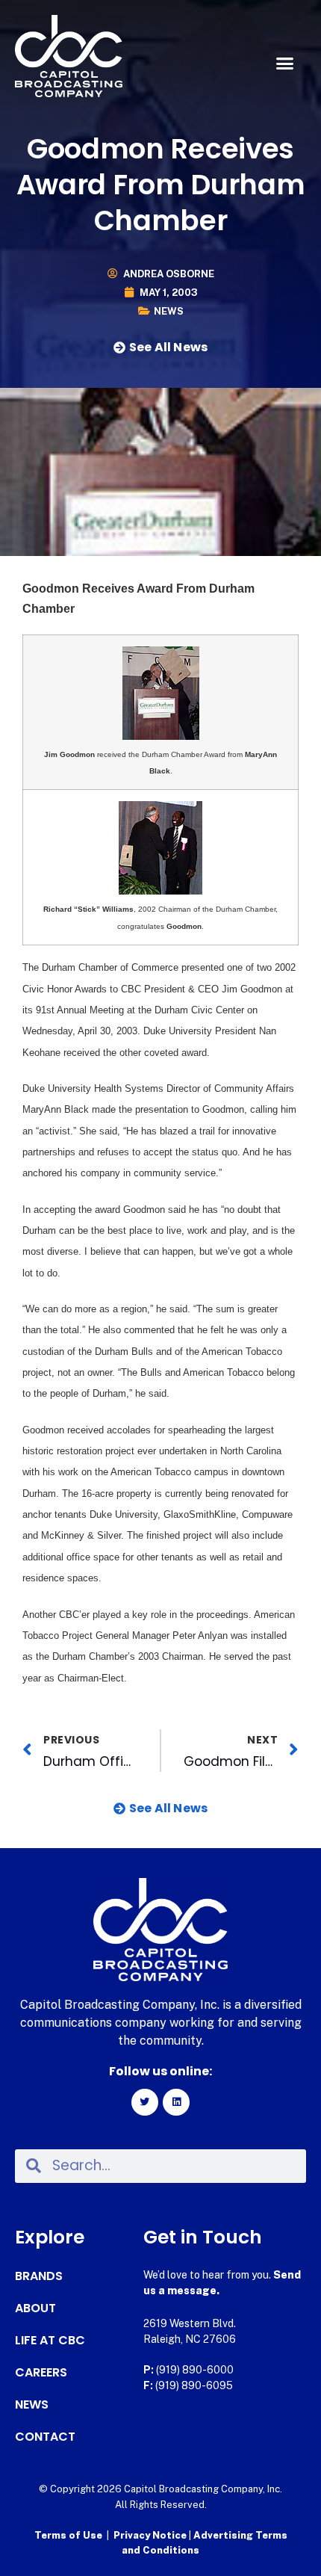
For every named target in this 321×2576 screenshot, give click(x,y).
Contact (45, 2437)
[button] (285, 64)
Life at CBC (50, 2341)
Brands (39, 2276)
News (169, 311)
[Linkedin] (176, 2102)
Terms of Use (68, 2535)
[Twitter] (145, 2102)
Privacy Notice (151, 2535)
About (35, 2308)
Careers (41, 2373)
